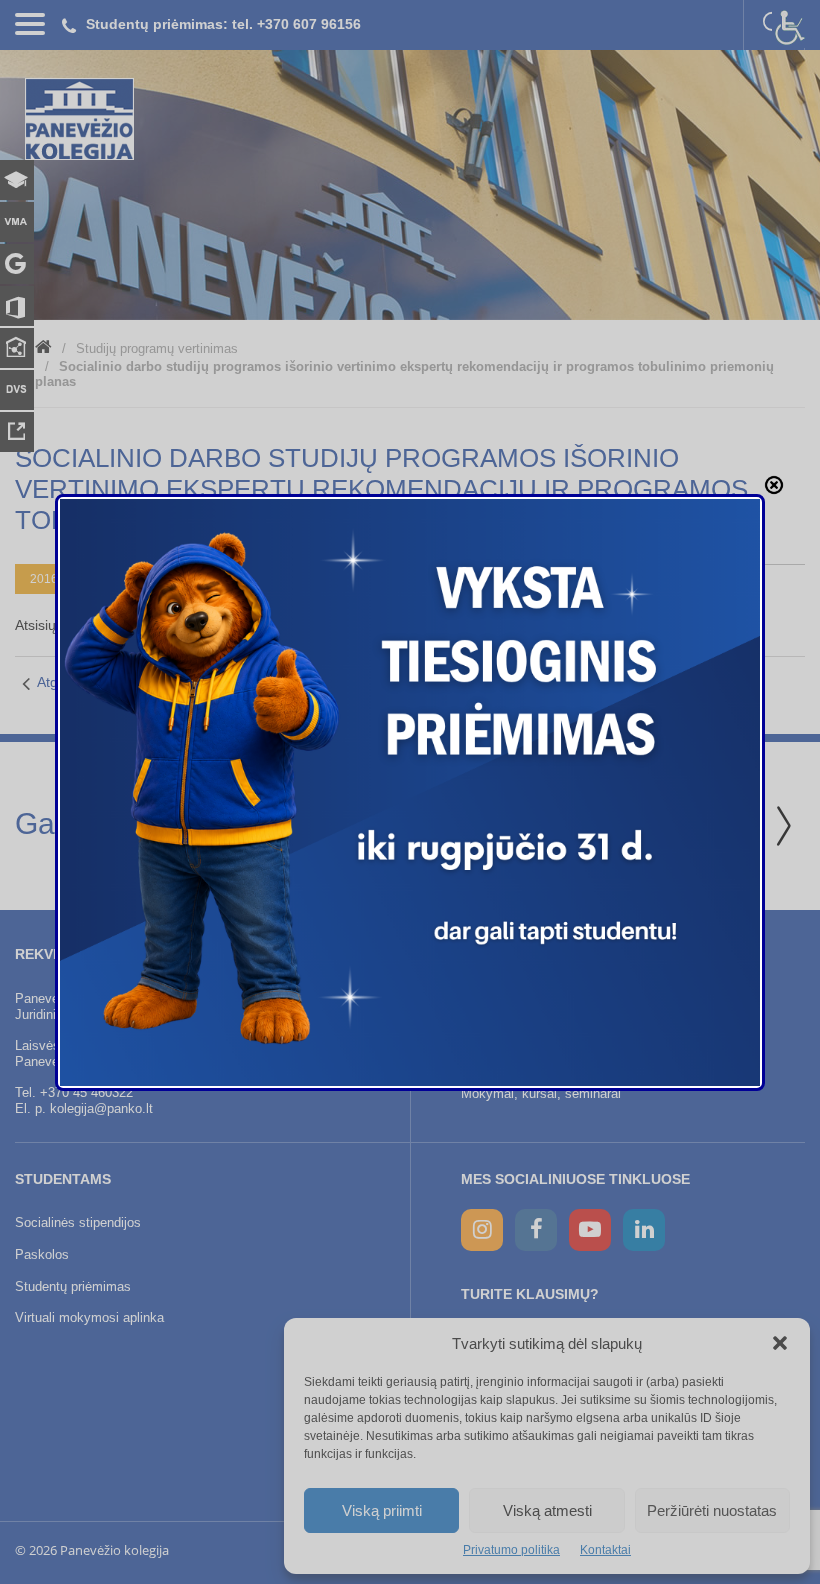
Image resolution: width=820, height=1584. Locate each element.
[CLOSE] (774, 485)
